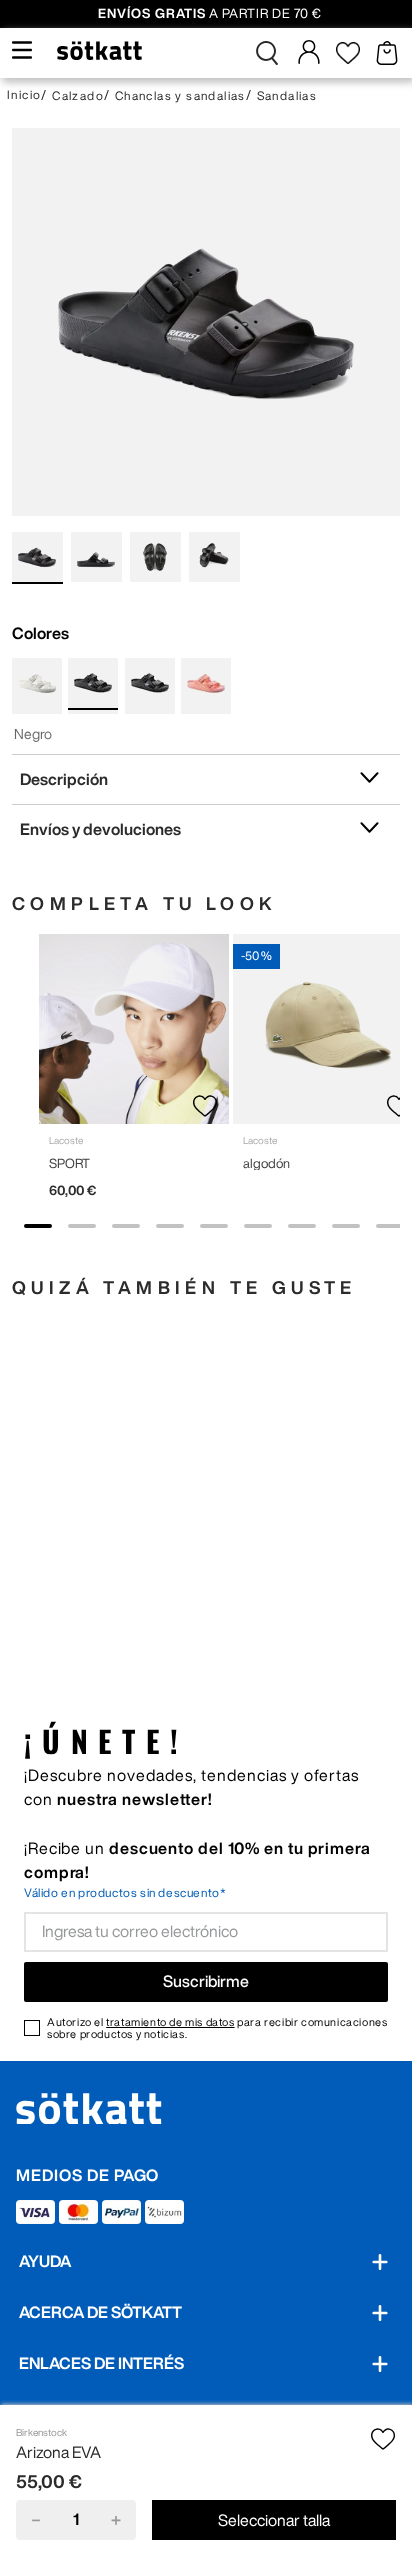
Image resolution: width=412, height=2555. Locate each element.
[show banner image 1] (38, 1226)
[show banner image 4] (170, 1226)
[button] (267, 53)
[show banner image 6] (258, 1226)
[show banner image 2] (82, 1226)
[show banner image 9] (390, 1226)
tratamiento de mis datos (170, 2021)
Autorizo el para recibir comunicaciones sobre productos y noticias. (217, 2028)
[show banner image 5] (214, 1226)
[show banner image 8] (346, 1226)
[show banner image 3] (126, 1226)
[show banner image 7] (302, 1226)
